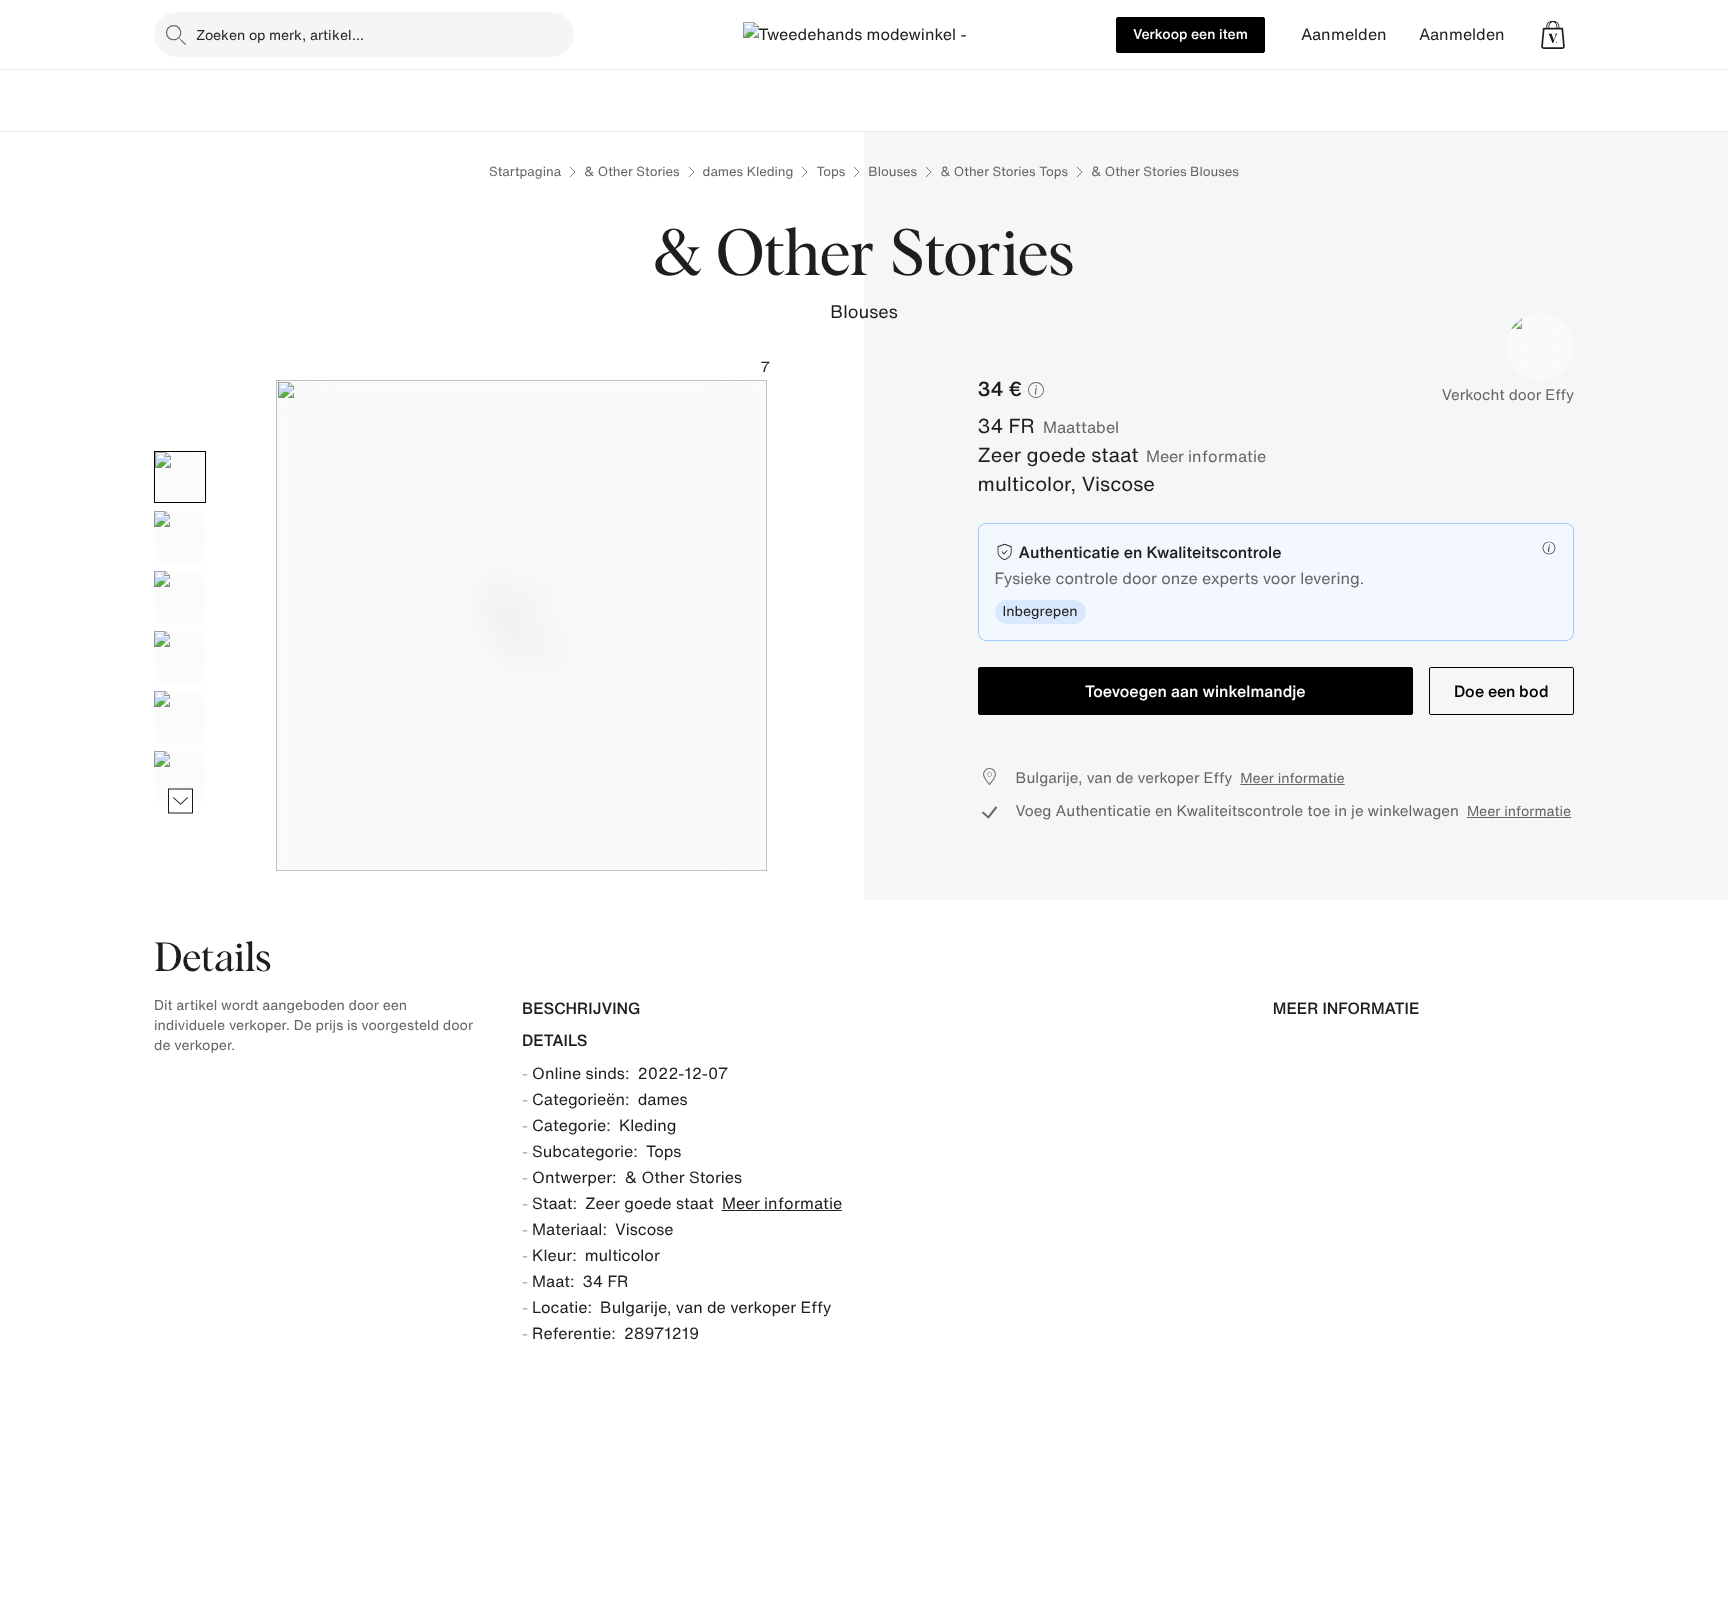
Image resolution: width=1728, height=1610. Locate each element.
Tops (830, 171)
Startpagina (525, 171)
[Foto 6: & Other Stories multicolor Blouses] (180, 777)
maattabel (1081, 427)
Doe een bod (1501, 691)
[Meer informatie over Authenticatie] (1549, 548)
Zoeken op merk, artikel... (280, 34)
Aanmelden (1344, 34)
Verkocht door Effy (1508, 395)
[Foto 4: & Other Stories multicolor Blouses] (180, 657)
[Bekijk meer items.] (180, 800)
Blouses (892, 171)
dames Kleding (748, 171)
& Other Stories (632, 171)
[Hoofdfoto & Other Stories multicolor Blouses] (180, 477)
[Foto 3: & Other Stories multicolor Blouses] (180, 597)
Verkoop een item (1190, 34)
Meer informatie (1206, 456)
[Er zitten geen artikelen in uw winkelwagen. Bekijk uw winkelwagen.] (1553, 35)
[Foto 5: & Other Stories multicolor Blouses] (180, 717)
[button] (1553, 35)
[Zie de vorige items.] (180, 450)
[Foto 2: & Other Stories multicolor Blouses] (180, 537)
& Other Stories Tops (1004, 171)
